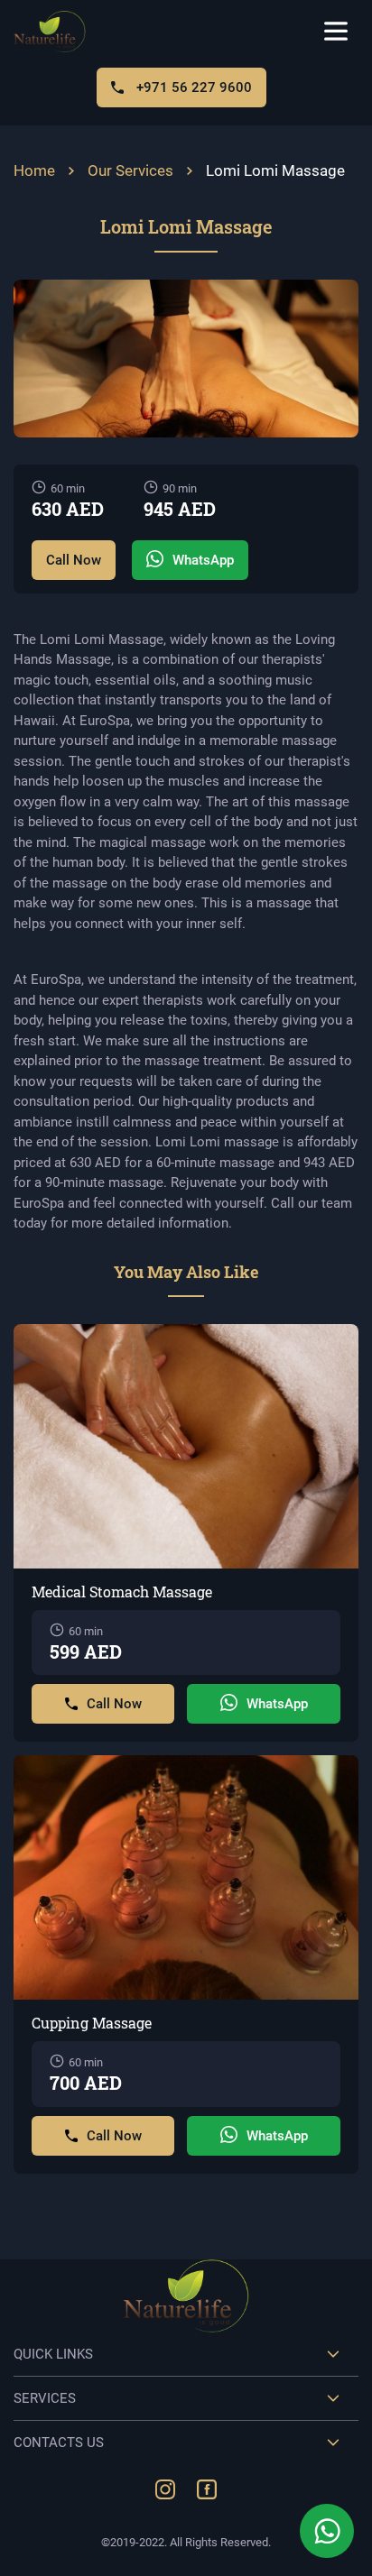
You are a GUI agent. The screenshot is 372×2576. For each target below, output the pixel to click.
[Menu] (336, 32)
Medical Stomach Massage (122, 1592)
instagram (165, 2489)
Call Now (74, 560)
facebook (207, 2489)
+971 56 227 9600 (192, 87)
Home (34, 170)
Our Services (130, 170)
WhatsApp (203, 560)
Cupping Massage (92, 2023)
